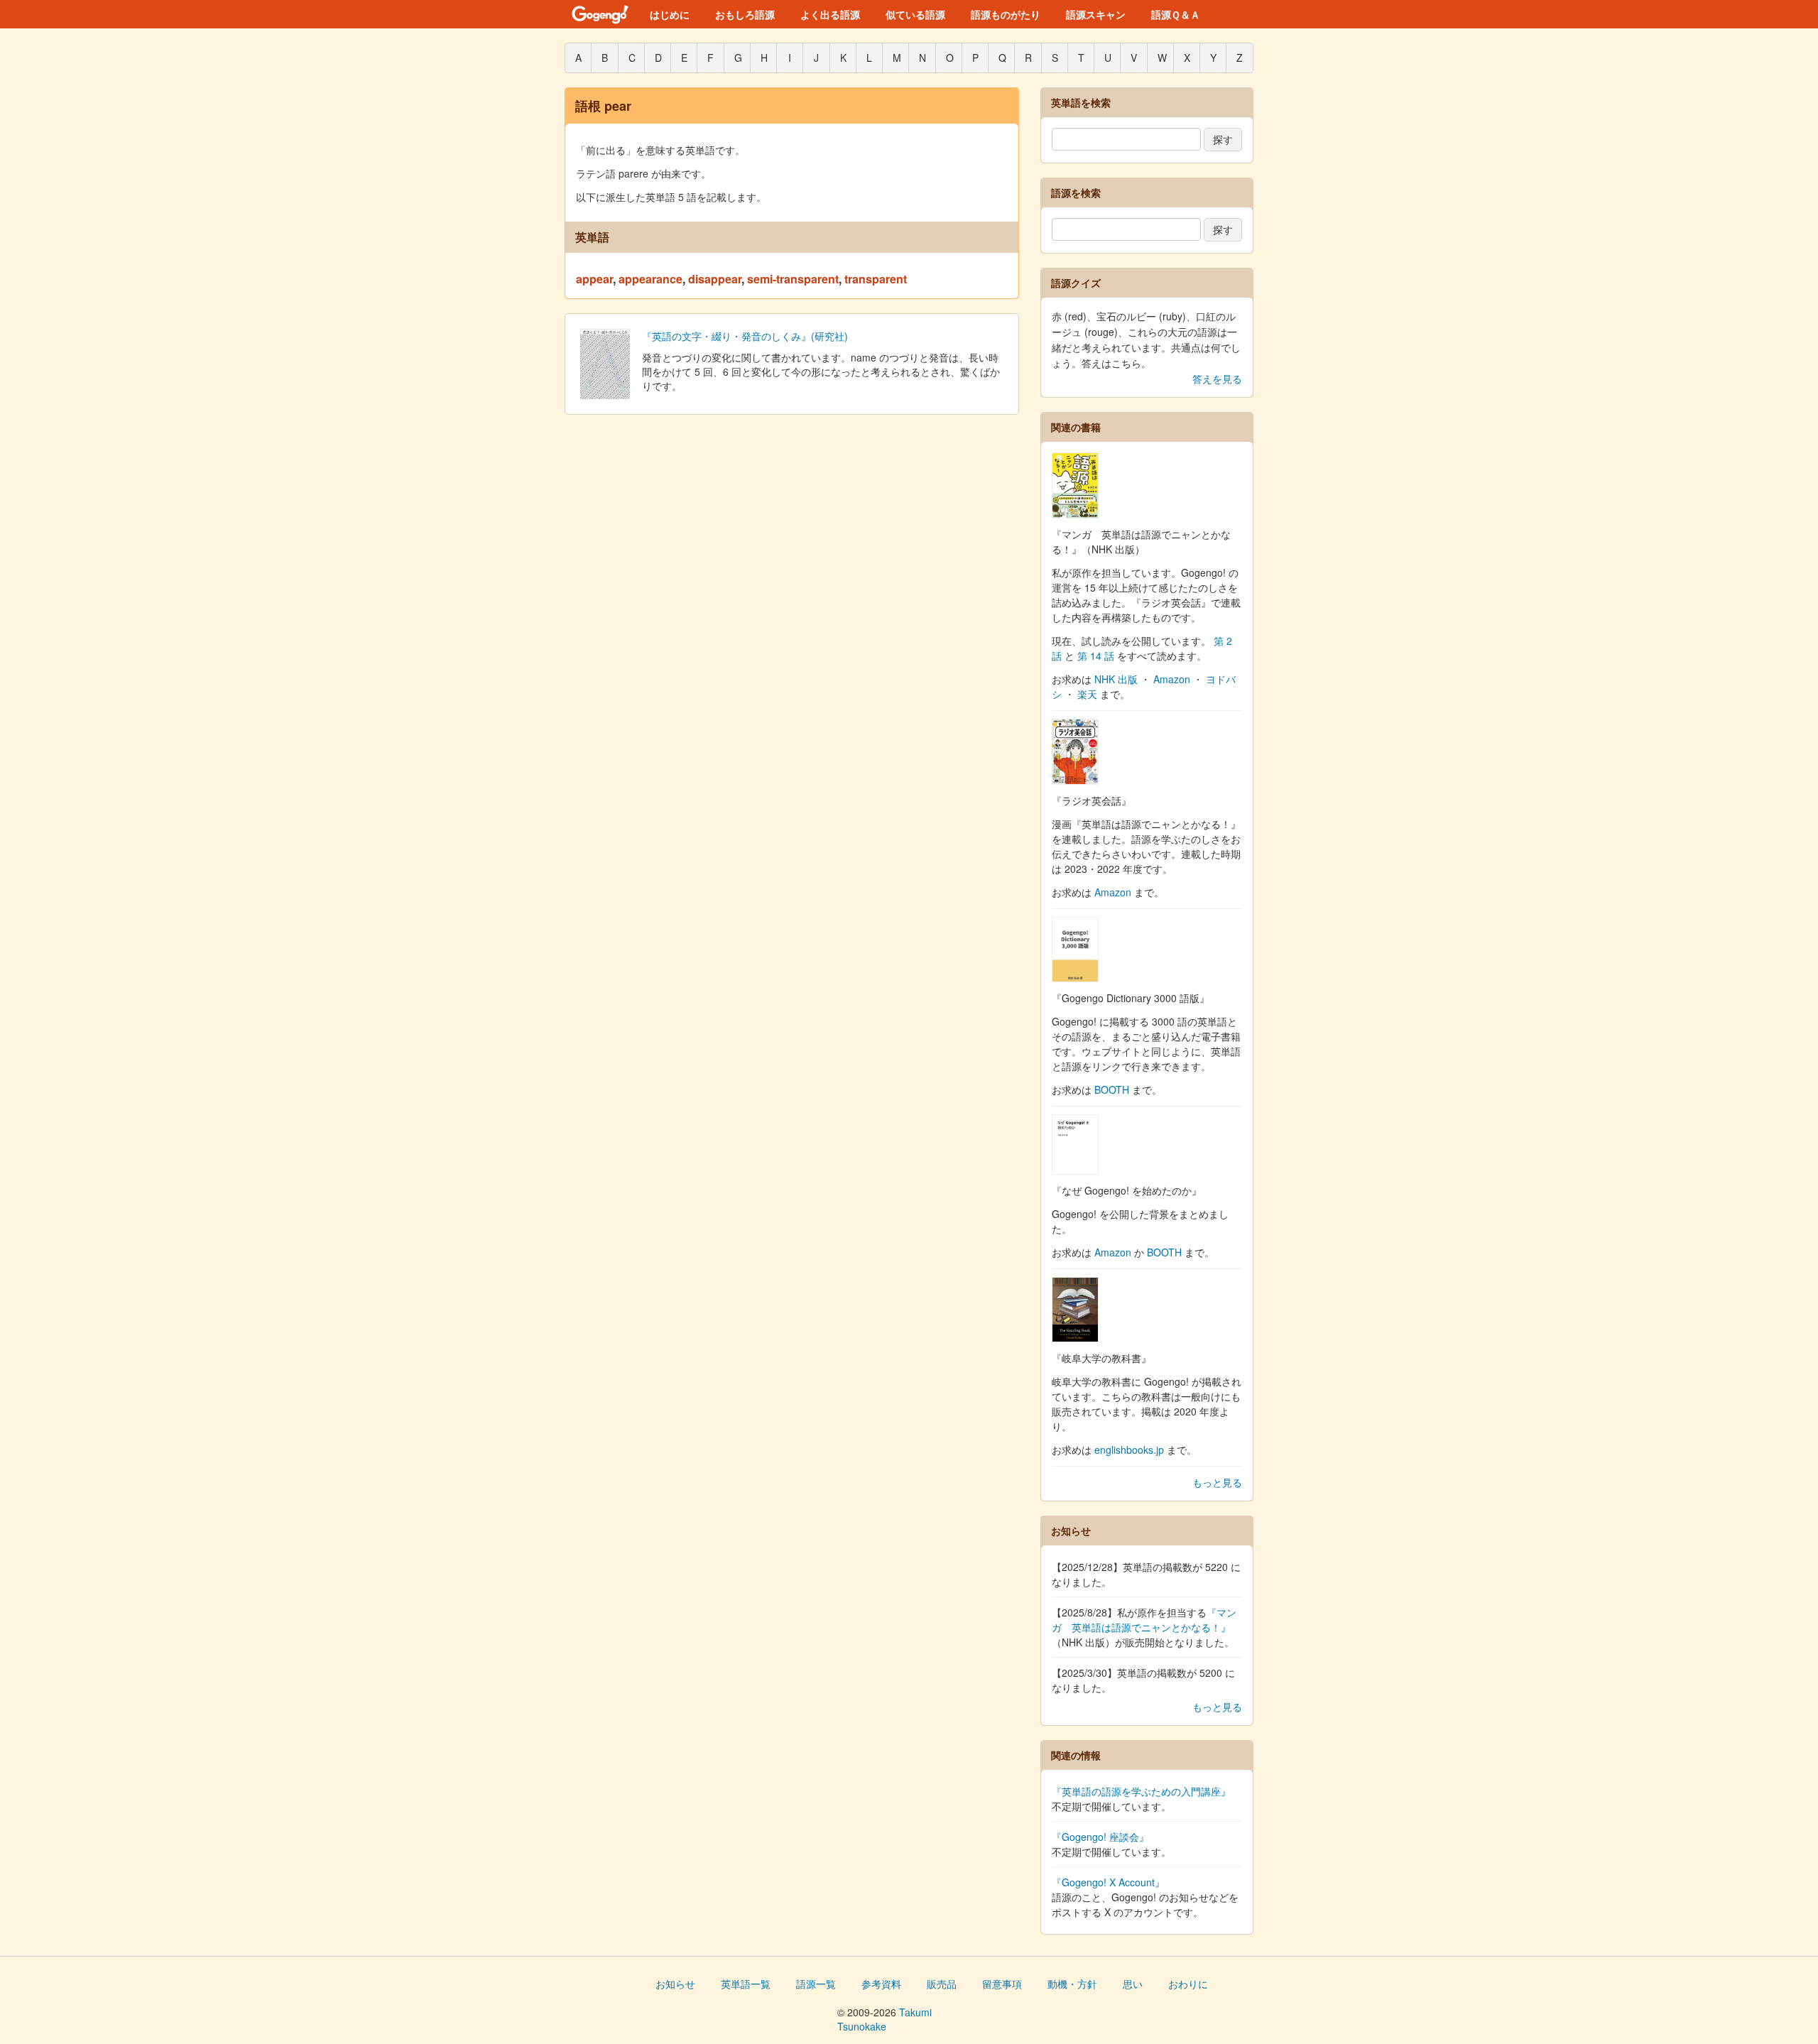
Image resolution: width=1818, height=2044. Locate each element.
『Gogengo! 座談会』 (1100, 1837)
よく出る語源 (830, 14)
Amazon (1172, 679)
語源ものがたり (1006, 14)
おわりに (1188, 1984)
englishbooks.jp (1129, 1450)
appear (594, 279)
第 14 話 (1096, 656)
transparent (876, 279)
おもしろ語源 (745, 14)
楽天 (1087, 694)
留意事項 (1002, 1984)
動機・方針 (1072, 1984)
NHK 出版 (1116, 679)
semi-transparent (793, 279)
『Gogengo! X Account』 (1108, 1882)
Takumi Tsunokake (884, 2019)
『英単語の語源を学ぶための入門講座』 (1141, 1791)
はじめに (670, 14)
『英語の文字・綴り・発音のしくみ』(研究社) (745, 336)
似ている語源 (915, 14)
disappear (715, 279)
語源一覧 (816, 1984)
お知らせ (675, 1984)
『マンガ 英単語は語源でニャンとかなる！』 (1144, 1620)
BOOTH (1112, 1089)
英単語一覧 (746, 1984)
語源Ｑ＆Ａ (1176, 14)
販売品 (942, 1984)
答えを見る (1217, 379)
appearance (651, 279)
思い (1133, 1984)
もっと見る (1217, 1482)
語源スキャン (1096, 14)
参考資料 (881, 1984)
